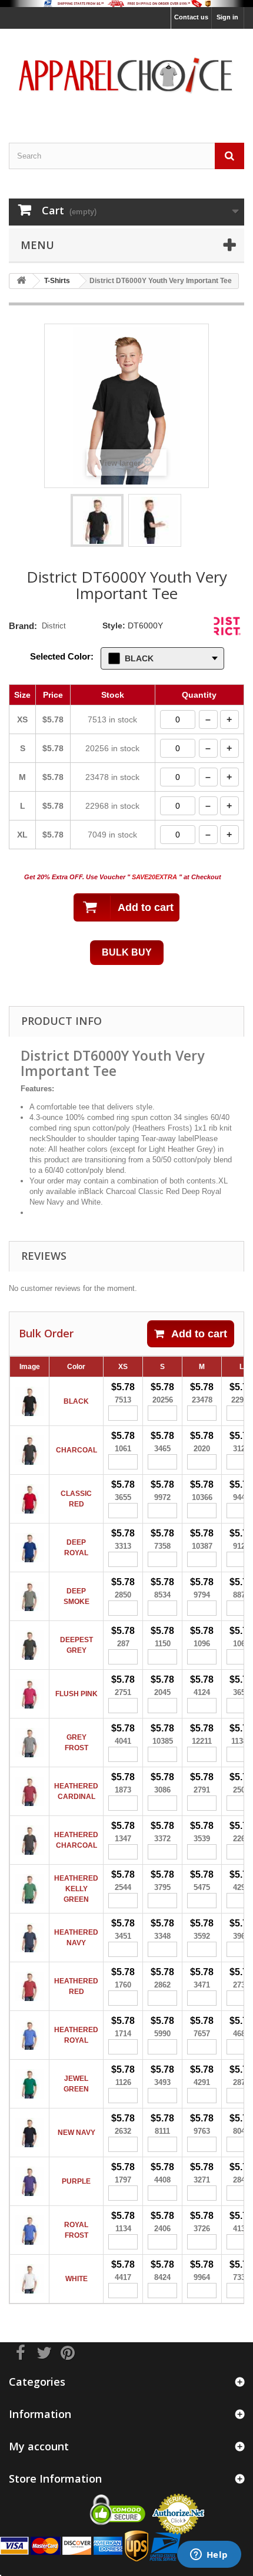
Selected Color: (62, 656)
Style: (114, 625)
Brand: (23, 626)
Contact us (191, 17)
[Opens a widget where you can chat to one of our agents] (209, 2555)
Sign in (227, 17)
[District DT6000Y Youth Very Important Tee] (97, 520)
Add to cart (199, 1334)
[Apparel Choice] (126, 75)
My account (39, 2446)
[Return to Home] (21, 281)
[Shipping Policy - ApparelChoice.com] (126, 4)
